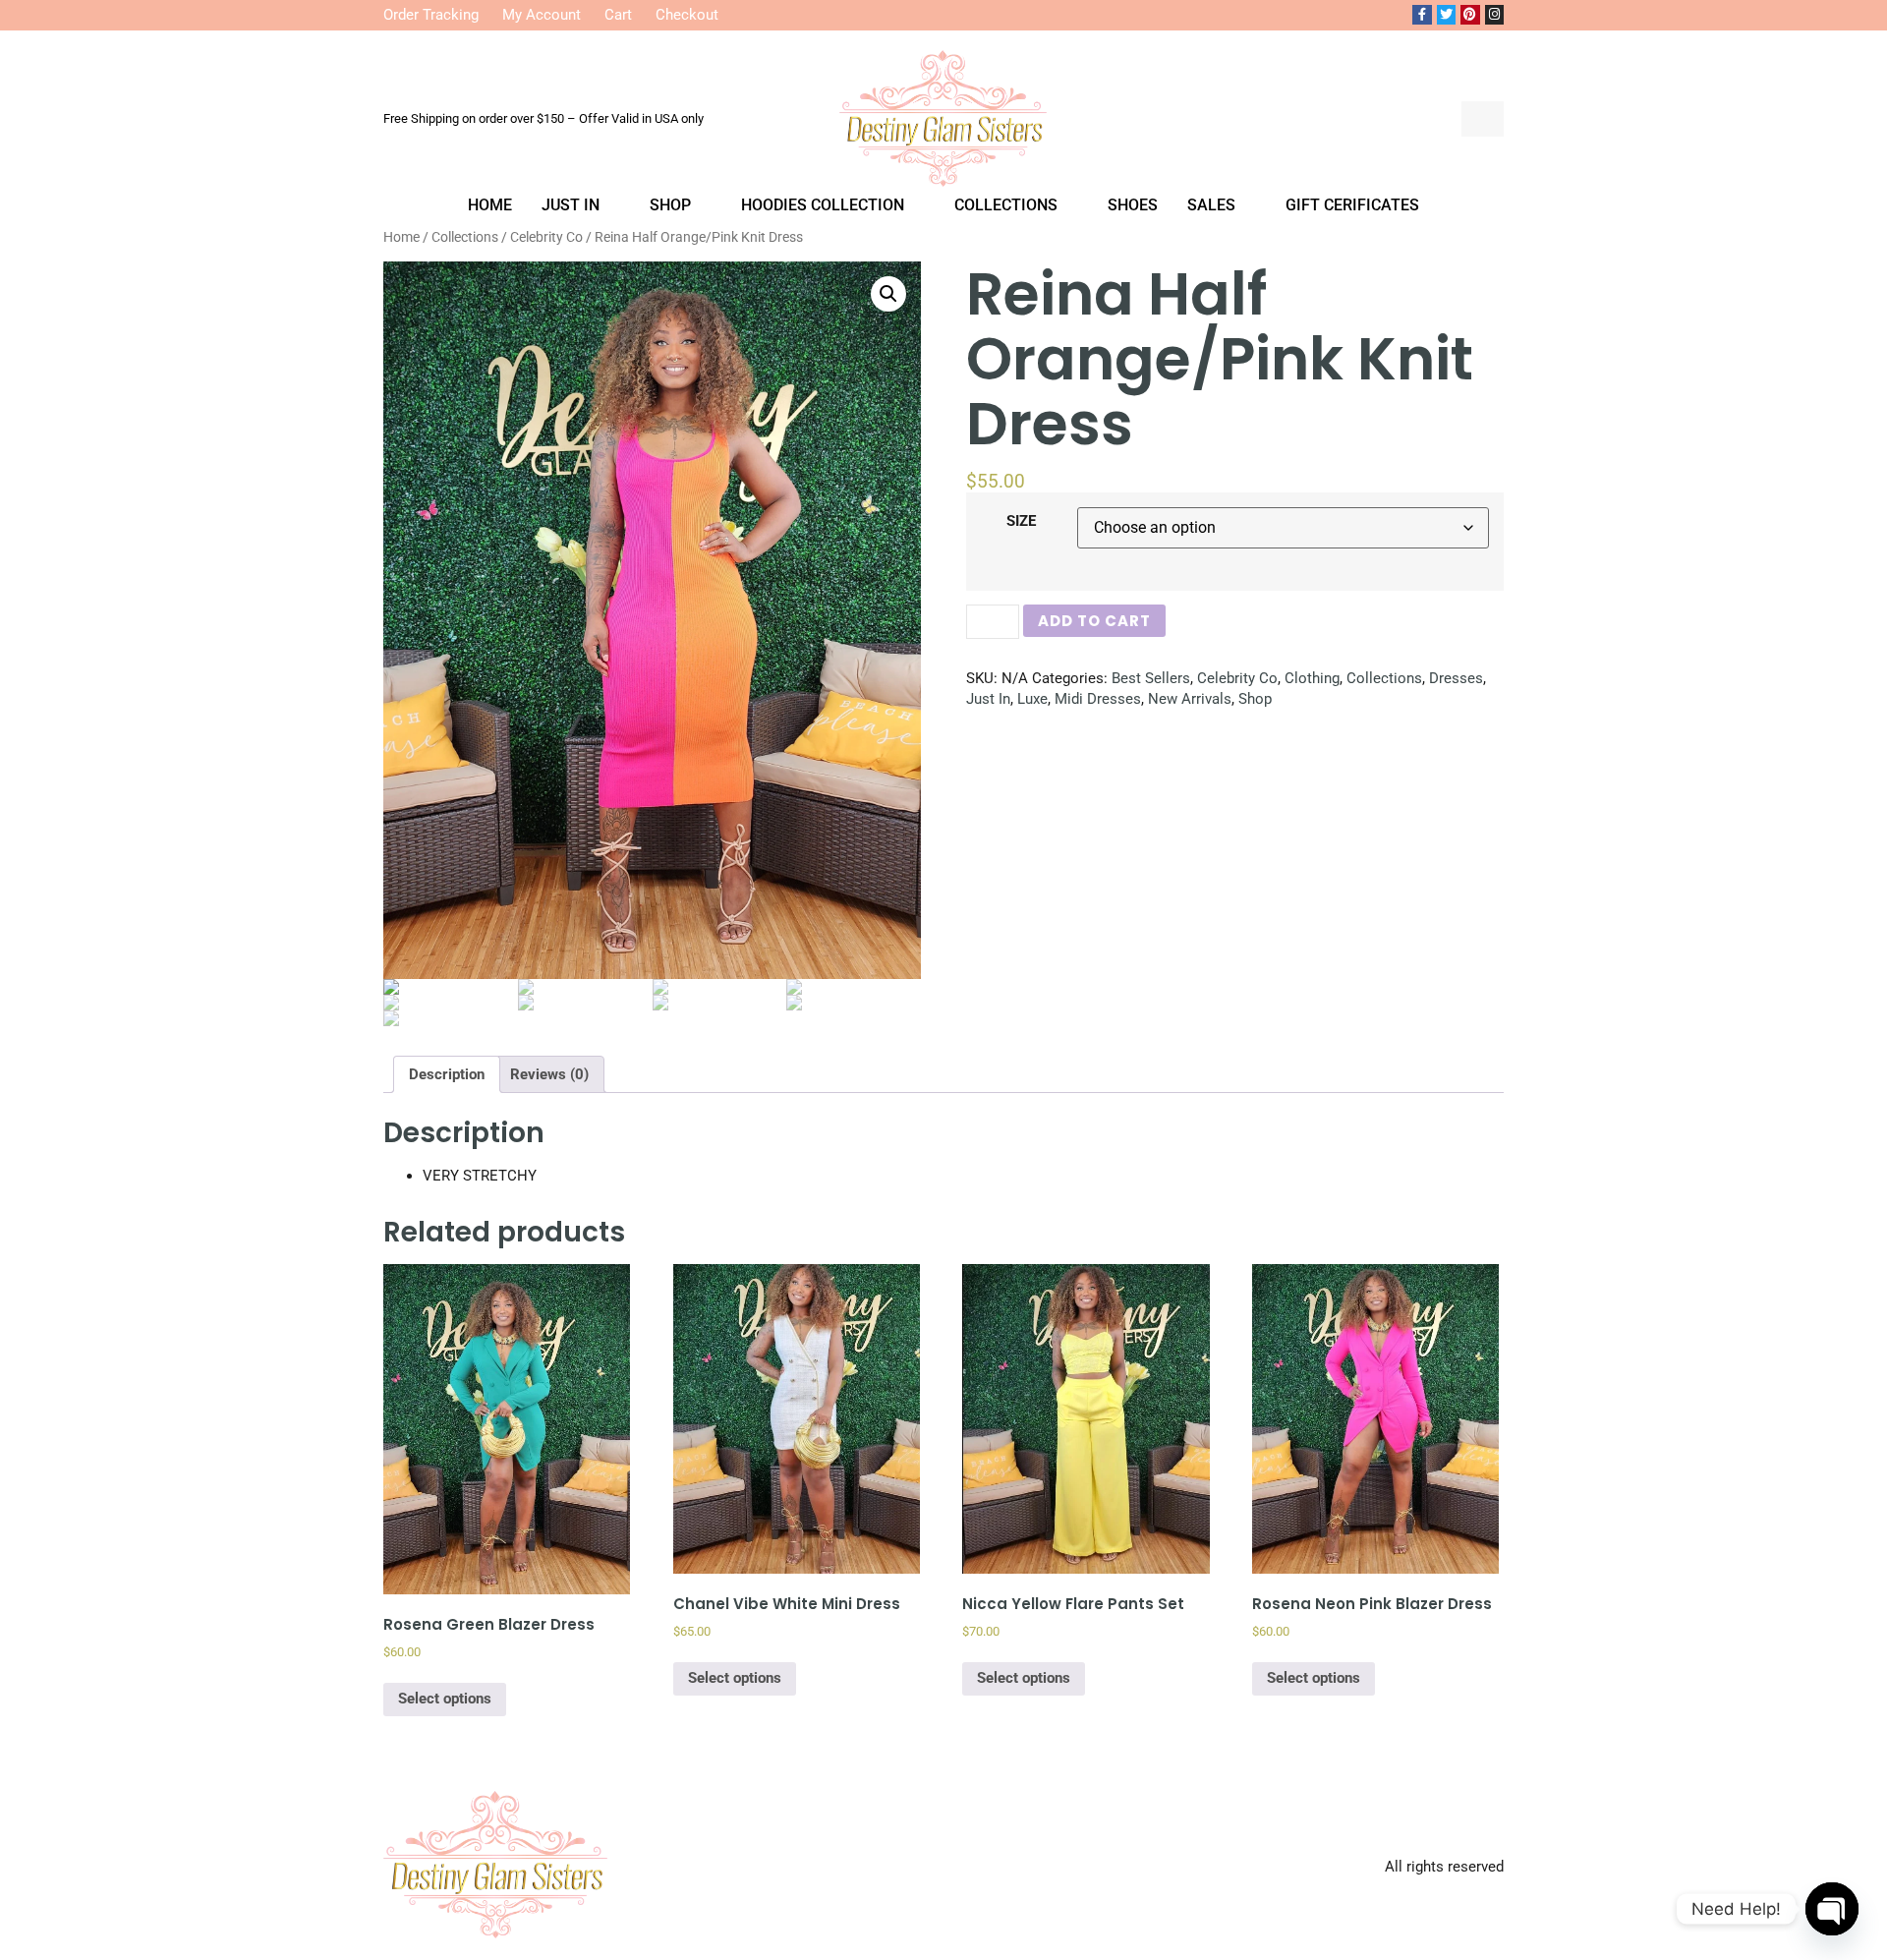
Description (447, 1074)
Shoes (1133, 205)
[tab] (447, 1074)
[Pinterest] (1470, 15)
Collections (1006, 205)
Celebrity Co (1237, 678)
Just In (571, 205)
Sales (1211, 205)
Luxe (1032, 699)
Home (490, 205)
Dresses (1456, 678)
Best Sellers (1151, 678)
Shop (670, 205)
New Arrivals (1190, 699)
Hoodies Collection (823, 205)
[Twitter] (1447, 15)
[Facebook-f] (1422, 15)
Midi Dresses (1098, 699)
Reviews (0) (549, 1074)
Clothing (1312, 678)
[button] (1431, 119)
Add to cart (1094, 621)
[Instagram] (1495, 15)
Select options (445, 1699)
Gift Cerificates (1352, 205)
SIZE (1021, 521)
